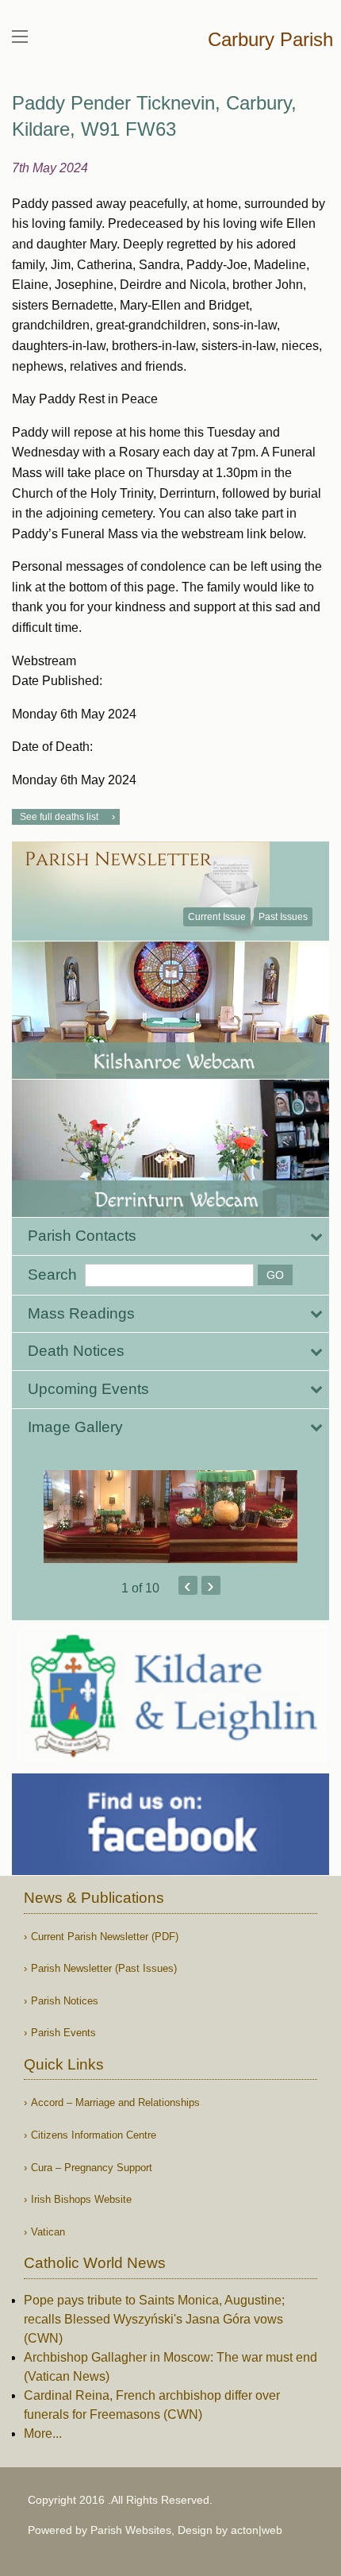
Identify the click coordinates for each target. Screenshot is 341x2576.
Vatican (48, 2232)
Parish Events (63, 2033)
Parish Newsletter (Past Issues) (104, 1968)
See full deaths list (59, 817)
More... (43, 2434)
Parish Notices (65, 2001)
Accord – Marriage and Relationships (115, 2102)
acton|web (257, 2530)
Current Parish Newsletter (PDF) (105, 1937)
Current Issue (217, 917)
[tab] (170, 1236)
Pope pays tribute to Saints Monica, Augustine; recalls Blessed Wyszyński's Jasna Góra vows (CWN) (154, 2319)
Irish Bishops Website (81, 2199)
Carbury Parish (270, 39)
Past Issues (283, 917)
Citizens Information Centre (94, 2135)
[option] (170, 1517)
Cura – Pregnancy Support (92, 2168)
